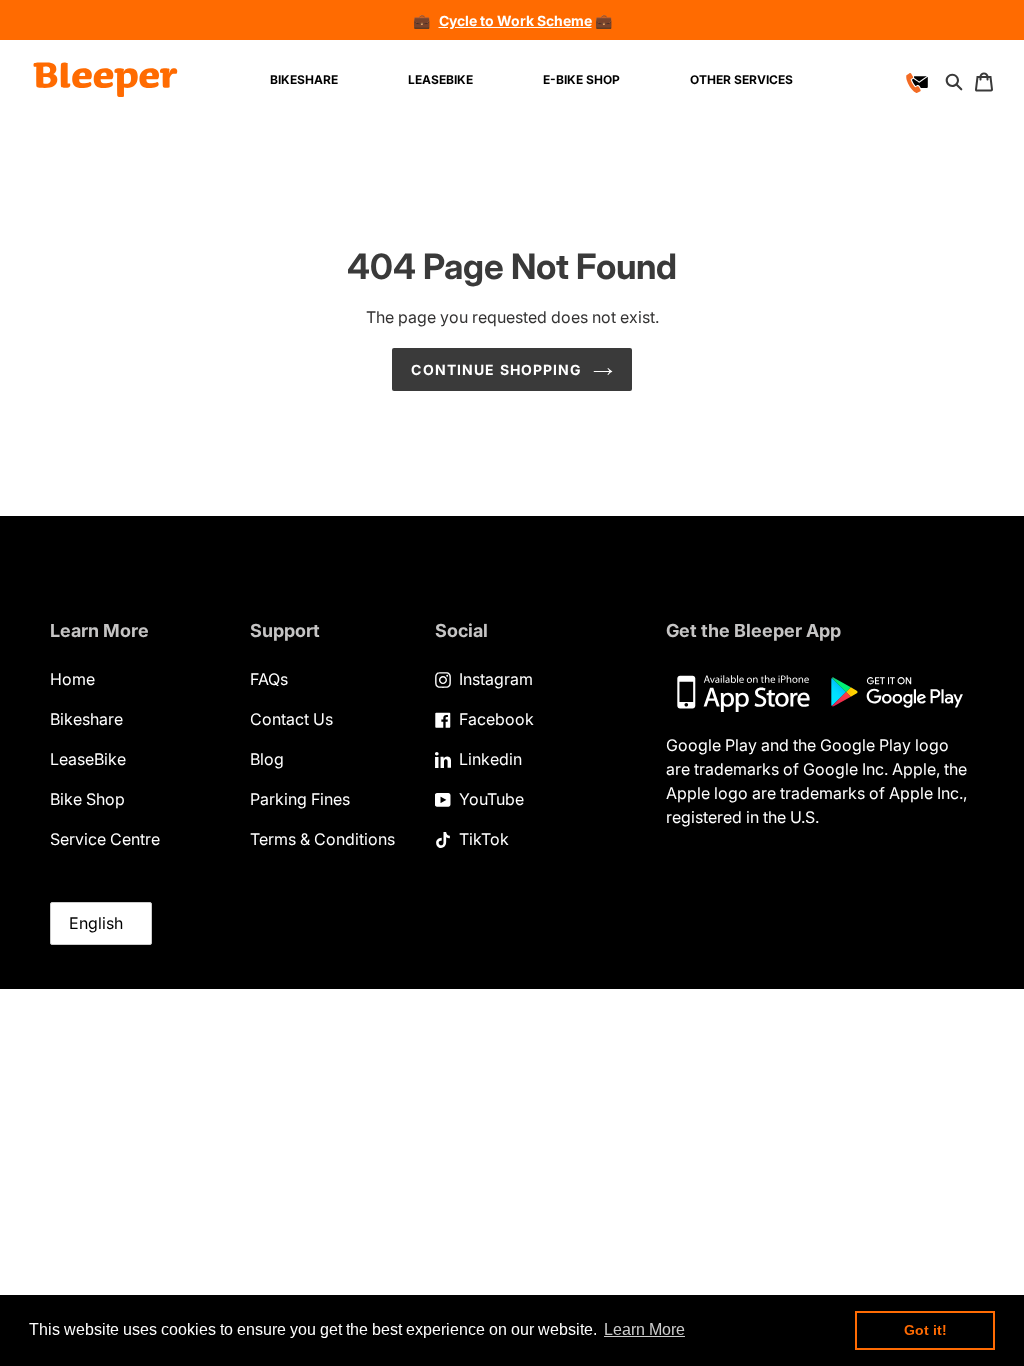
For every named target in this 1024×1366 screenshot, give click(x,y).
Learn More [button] (644, 1329)
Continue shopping (496, 369)
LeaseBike (88, 759)
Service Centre (105, 839)
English (96, 923)
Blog (267, 759)
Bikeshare (86, 719)
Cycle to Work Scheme (515, 20)
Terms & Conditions (322, 839)
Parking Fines (300, 799)
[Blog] (885, 80)
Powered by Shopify (960, 305)
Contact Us (291, 719)
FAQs (269, 679)
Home (72, 679)
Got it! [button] (925, 1330)
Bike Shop (87, 799)
